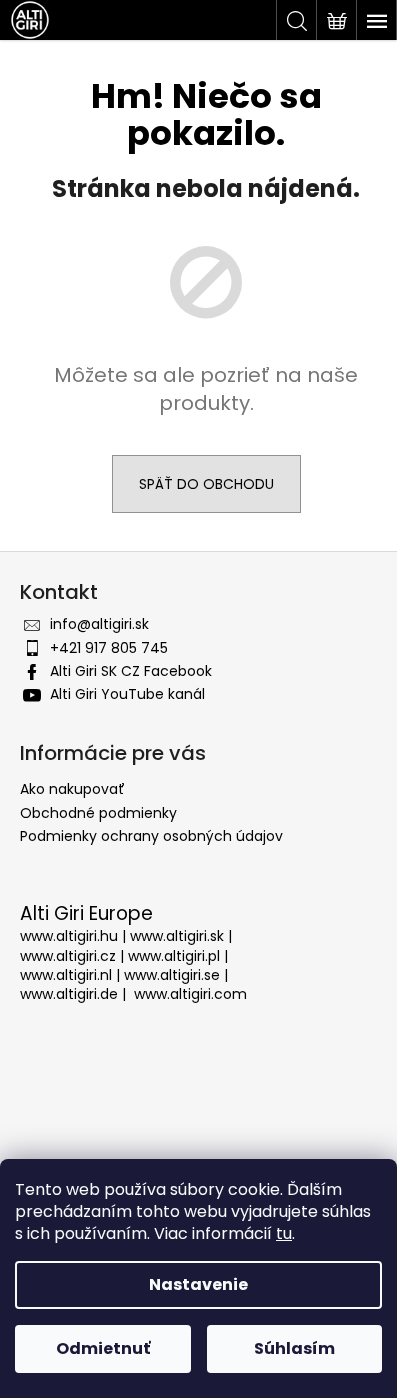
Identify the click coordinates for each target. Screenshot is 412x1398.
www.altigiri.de (69, 994)
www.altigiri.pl (174, 956)
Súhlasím (294, 1348)
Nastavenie (198, 1284)
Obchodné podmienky (98, 813)
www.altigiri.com (190, 994)
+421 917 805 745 (109, 648)
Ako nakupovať (72, 789)
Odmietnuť (103, 1348)
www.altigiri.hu (69, 936)
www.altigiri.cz (68, 956)
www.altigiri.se (172, 975)
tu (284, 1233)
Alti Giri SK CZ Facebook (131, 671)
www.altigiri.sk (177, 936)
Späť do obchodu (206, 484)
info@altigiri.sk (99, 624)
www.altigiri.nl (66, 975)
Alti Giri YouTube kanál (127, 694)
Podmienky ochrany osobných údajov (151, 836)
